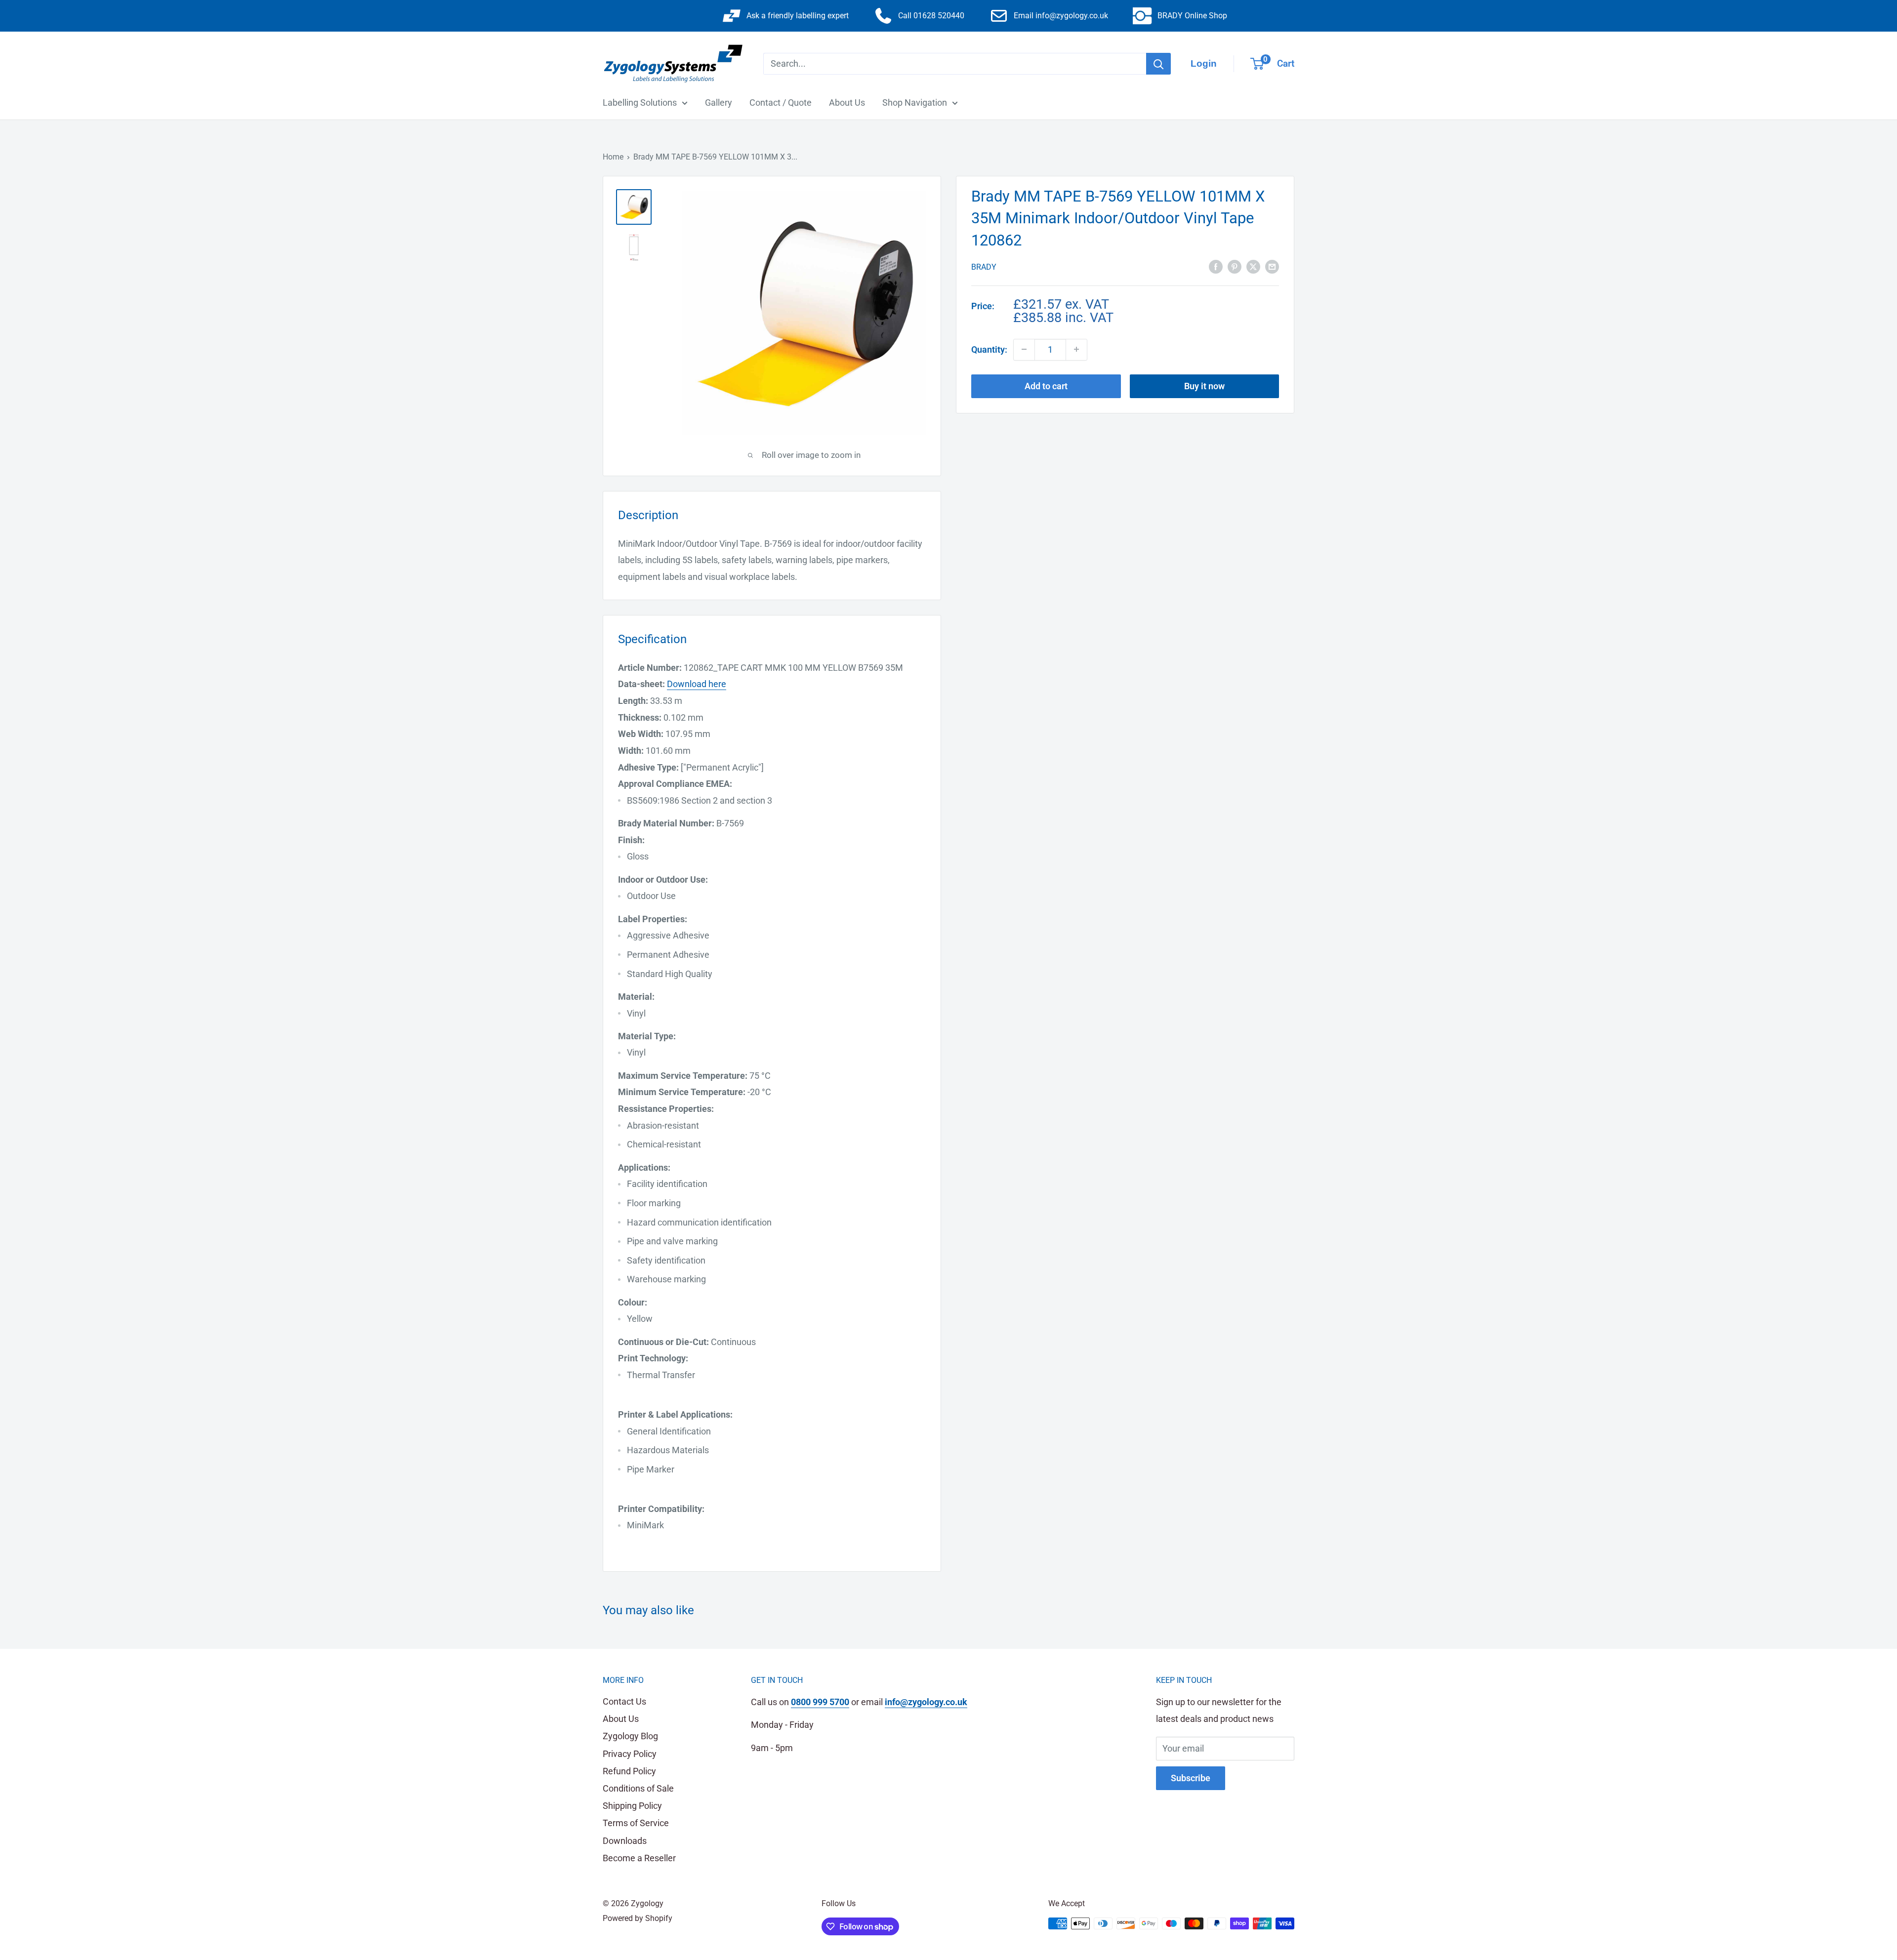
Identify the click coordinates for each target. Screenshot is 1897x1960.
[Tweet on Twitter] (1253, 266)
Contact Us (624, 1701)
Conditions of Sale (638, 1788)
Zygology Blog (630, 1736)
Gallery (719, 102)
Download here (697, 684)
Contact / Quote (781, 102)
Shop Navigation (915, 102)
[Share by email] (1272, 266)
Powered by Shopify (638, 1918)
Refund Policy (629, 1771)
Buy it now (1204, 386)
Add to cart (1046, 386)
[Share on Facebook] (1216, 266)
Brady (984, 267)
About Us (847, 102)
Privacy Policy (630, 1754)
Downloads (625, 1841)
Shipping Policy (632, 1806)
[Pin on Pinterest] (1235, 266)
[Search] (1158, 64)
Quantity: (989, 349)
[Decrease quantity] (1024, 349)
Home (613, 157)
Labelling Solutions (640, 102)
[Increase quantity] (1076, 349)
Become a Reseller (639, 1858)
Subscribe (1191, 1778)
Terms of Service (636, 1823)
